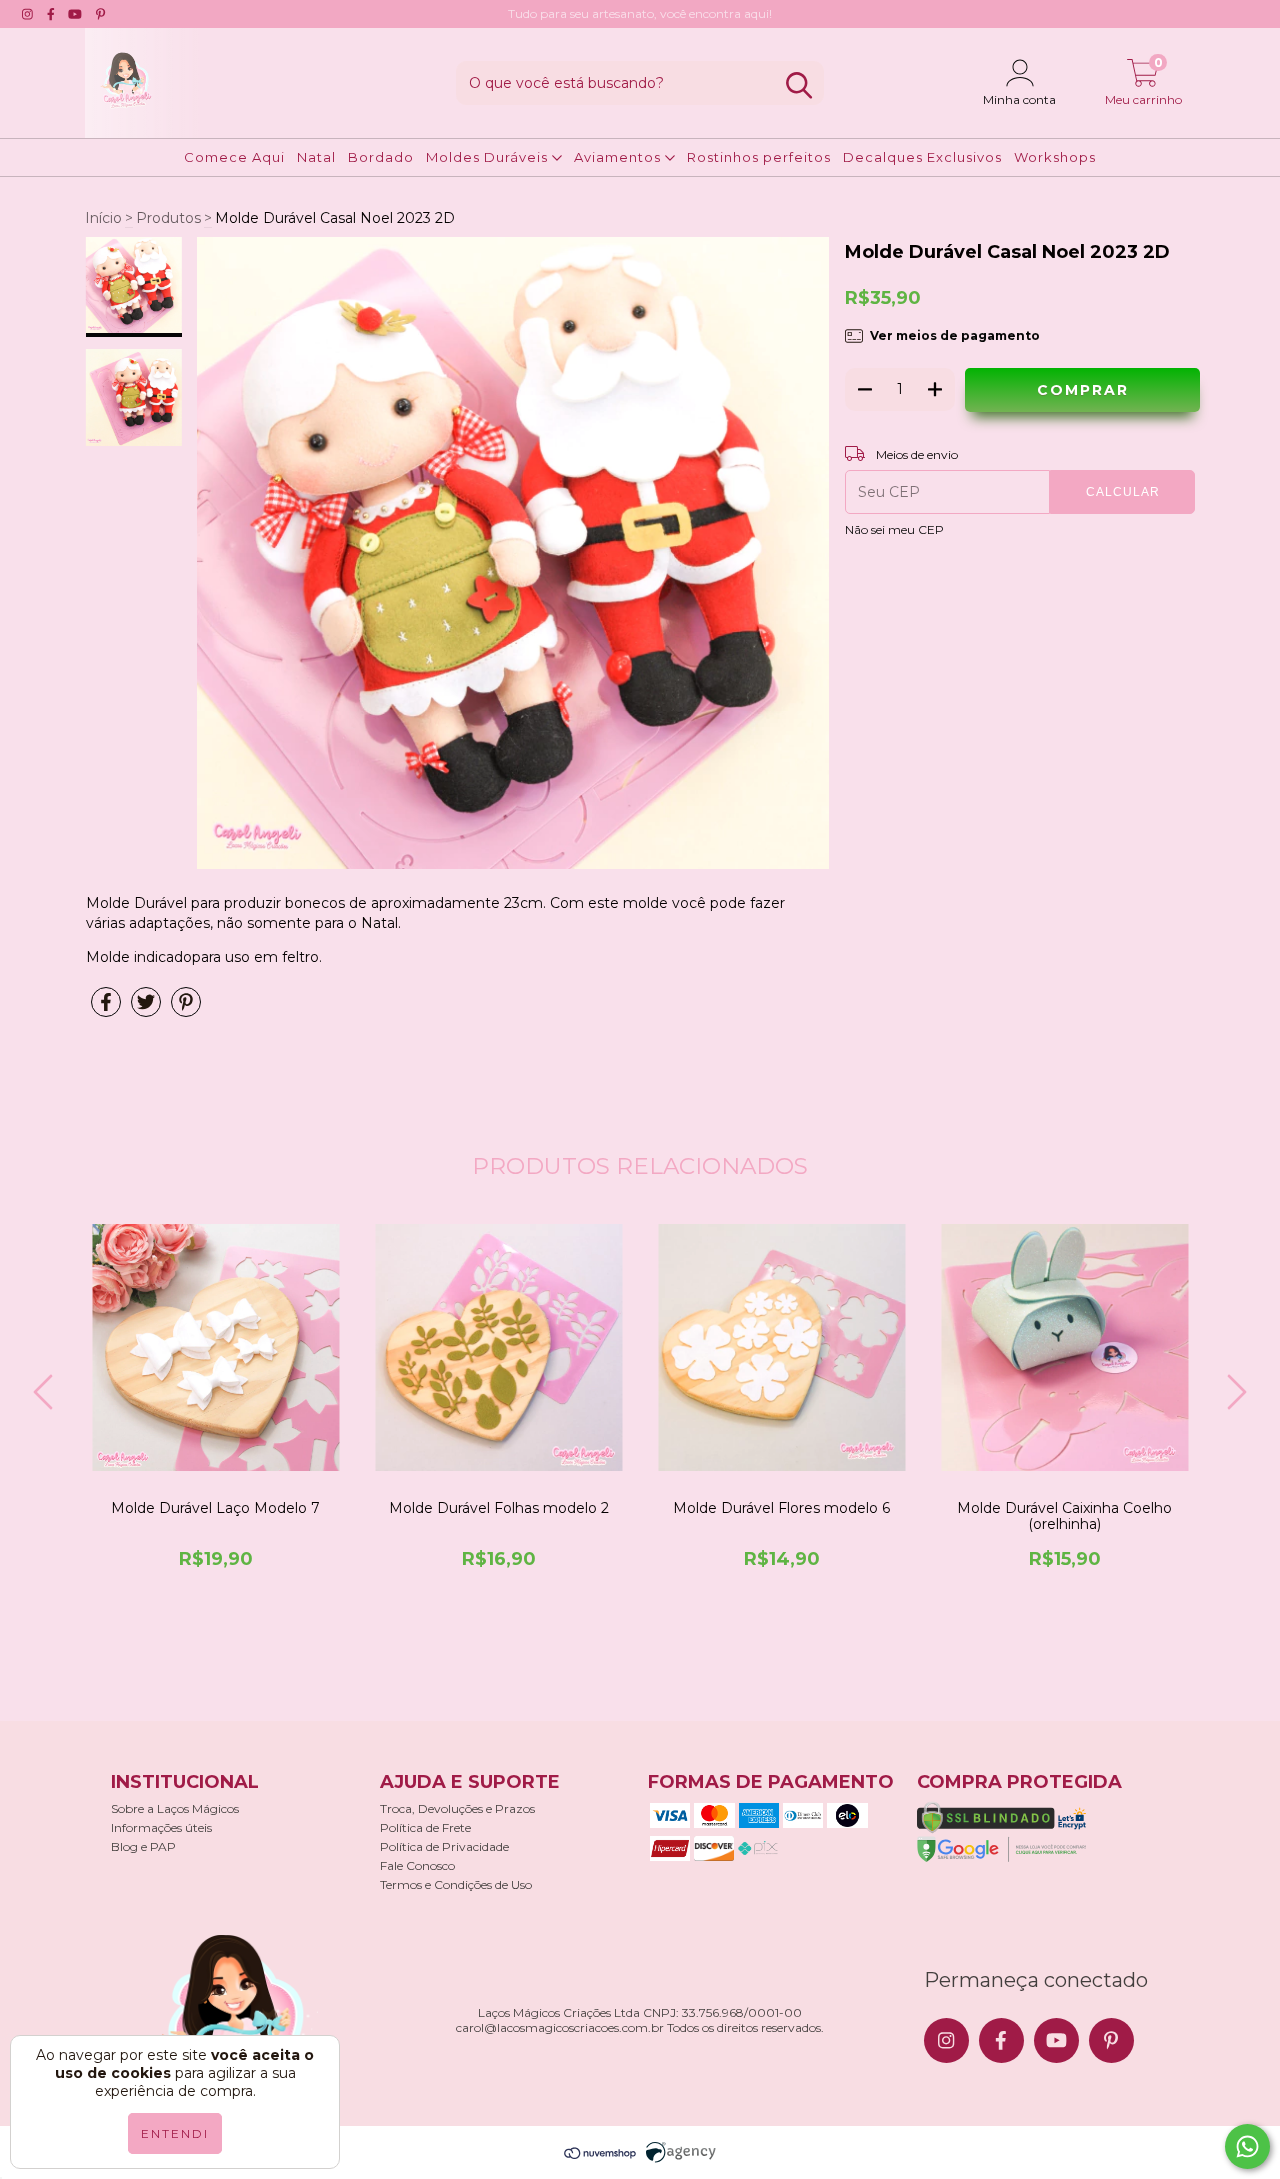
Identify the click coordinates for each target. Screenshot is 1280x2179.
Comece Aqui (234, 157)
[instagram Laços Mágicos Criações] (27, 14)
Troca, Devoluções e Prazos (457, 1808)
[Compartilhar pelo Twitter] (146, 1010)
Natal (316, 157)
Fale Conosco (417, 1865)
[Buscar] (799, 85)
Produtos (168, 218)
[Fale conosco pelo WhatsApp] (1247, 2146)
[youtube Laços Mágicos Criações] (75, 14)
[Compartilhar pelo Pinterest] (186, 1010)
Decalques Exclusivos (922, 157)
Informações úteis (161, 1827)
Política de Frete (425, 1827)
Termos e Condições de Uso (456, 1884)
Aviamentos (619, 157)
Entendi (175, 2133)
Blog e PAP (143, 1846)
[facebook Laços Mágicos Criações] (51, 14)
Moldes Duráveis (489, 157)
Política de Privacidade (444, 1846)
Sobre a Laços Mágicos (175, 1808)
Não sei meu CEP (894, 529)
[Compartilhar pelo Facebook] (106, 1010)
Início (103, 218)
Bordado (381, 157)
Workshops (1055, 157)
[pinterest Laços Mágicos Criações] (100, 14)
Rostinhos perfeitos (759, 157)
